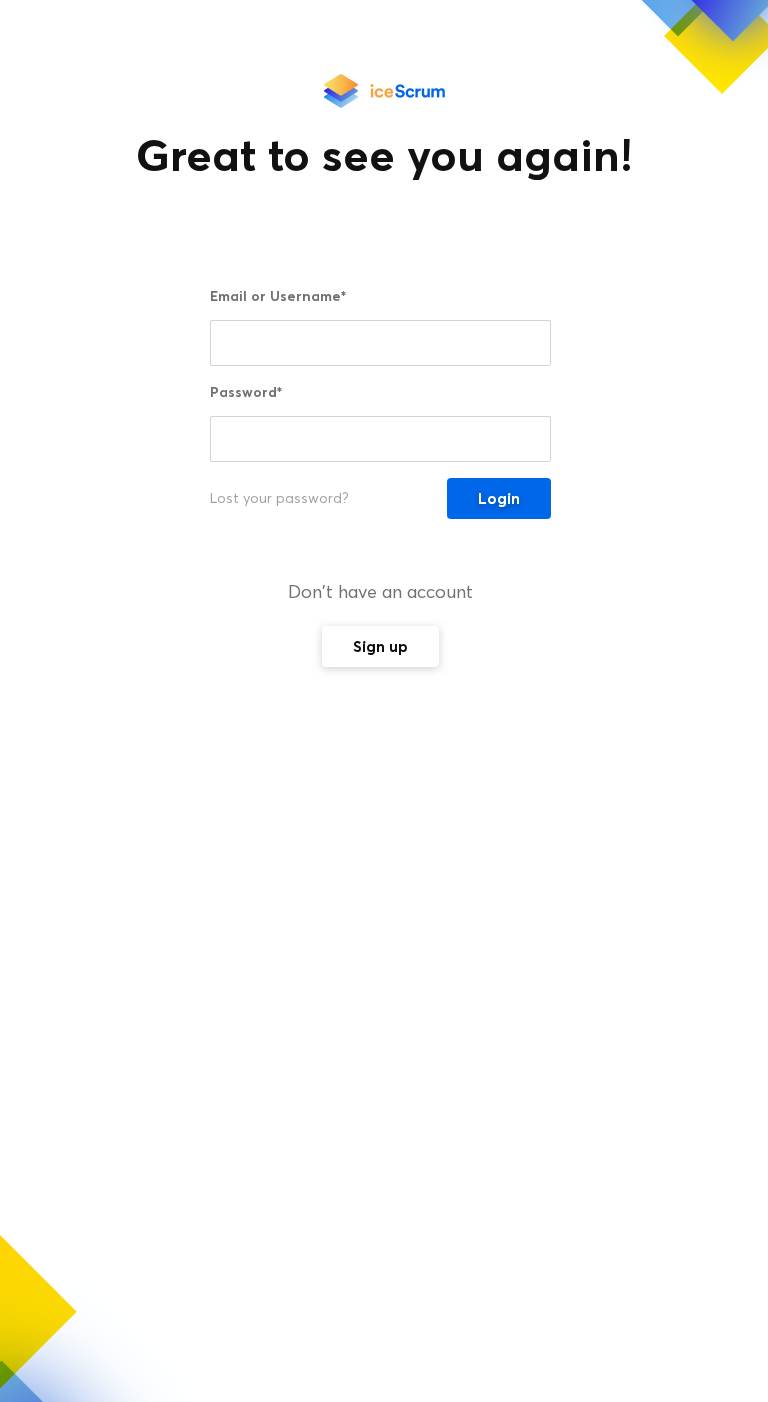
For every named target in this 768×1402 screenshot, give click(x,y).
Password (246, 392)
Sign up (380, 646)
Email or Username (278, 296)
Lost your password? (279, 498)
